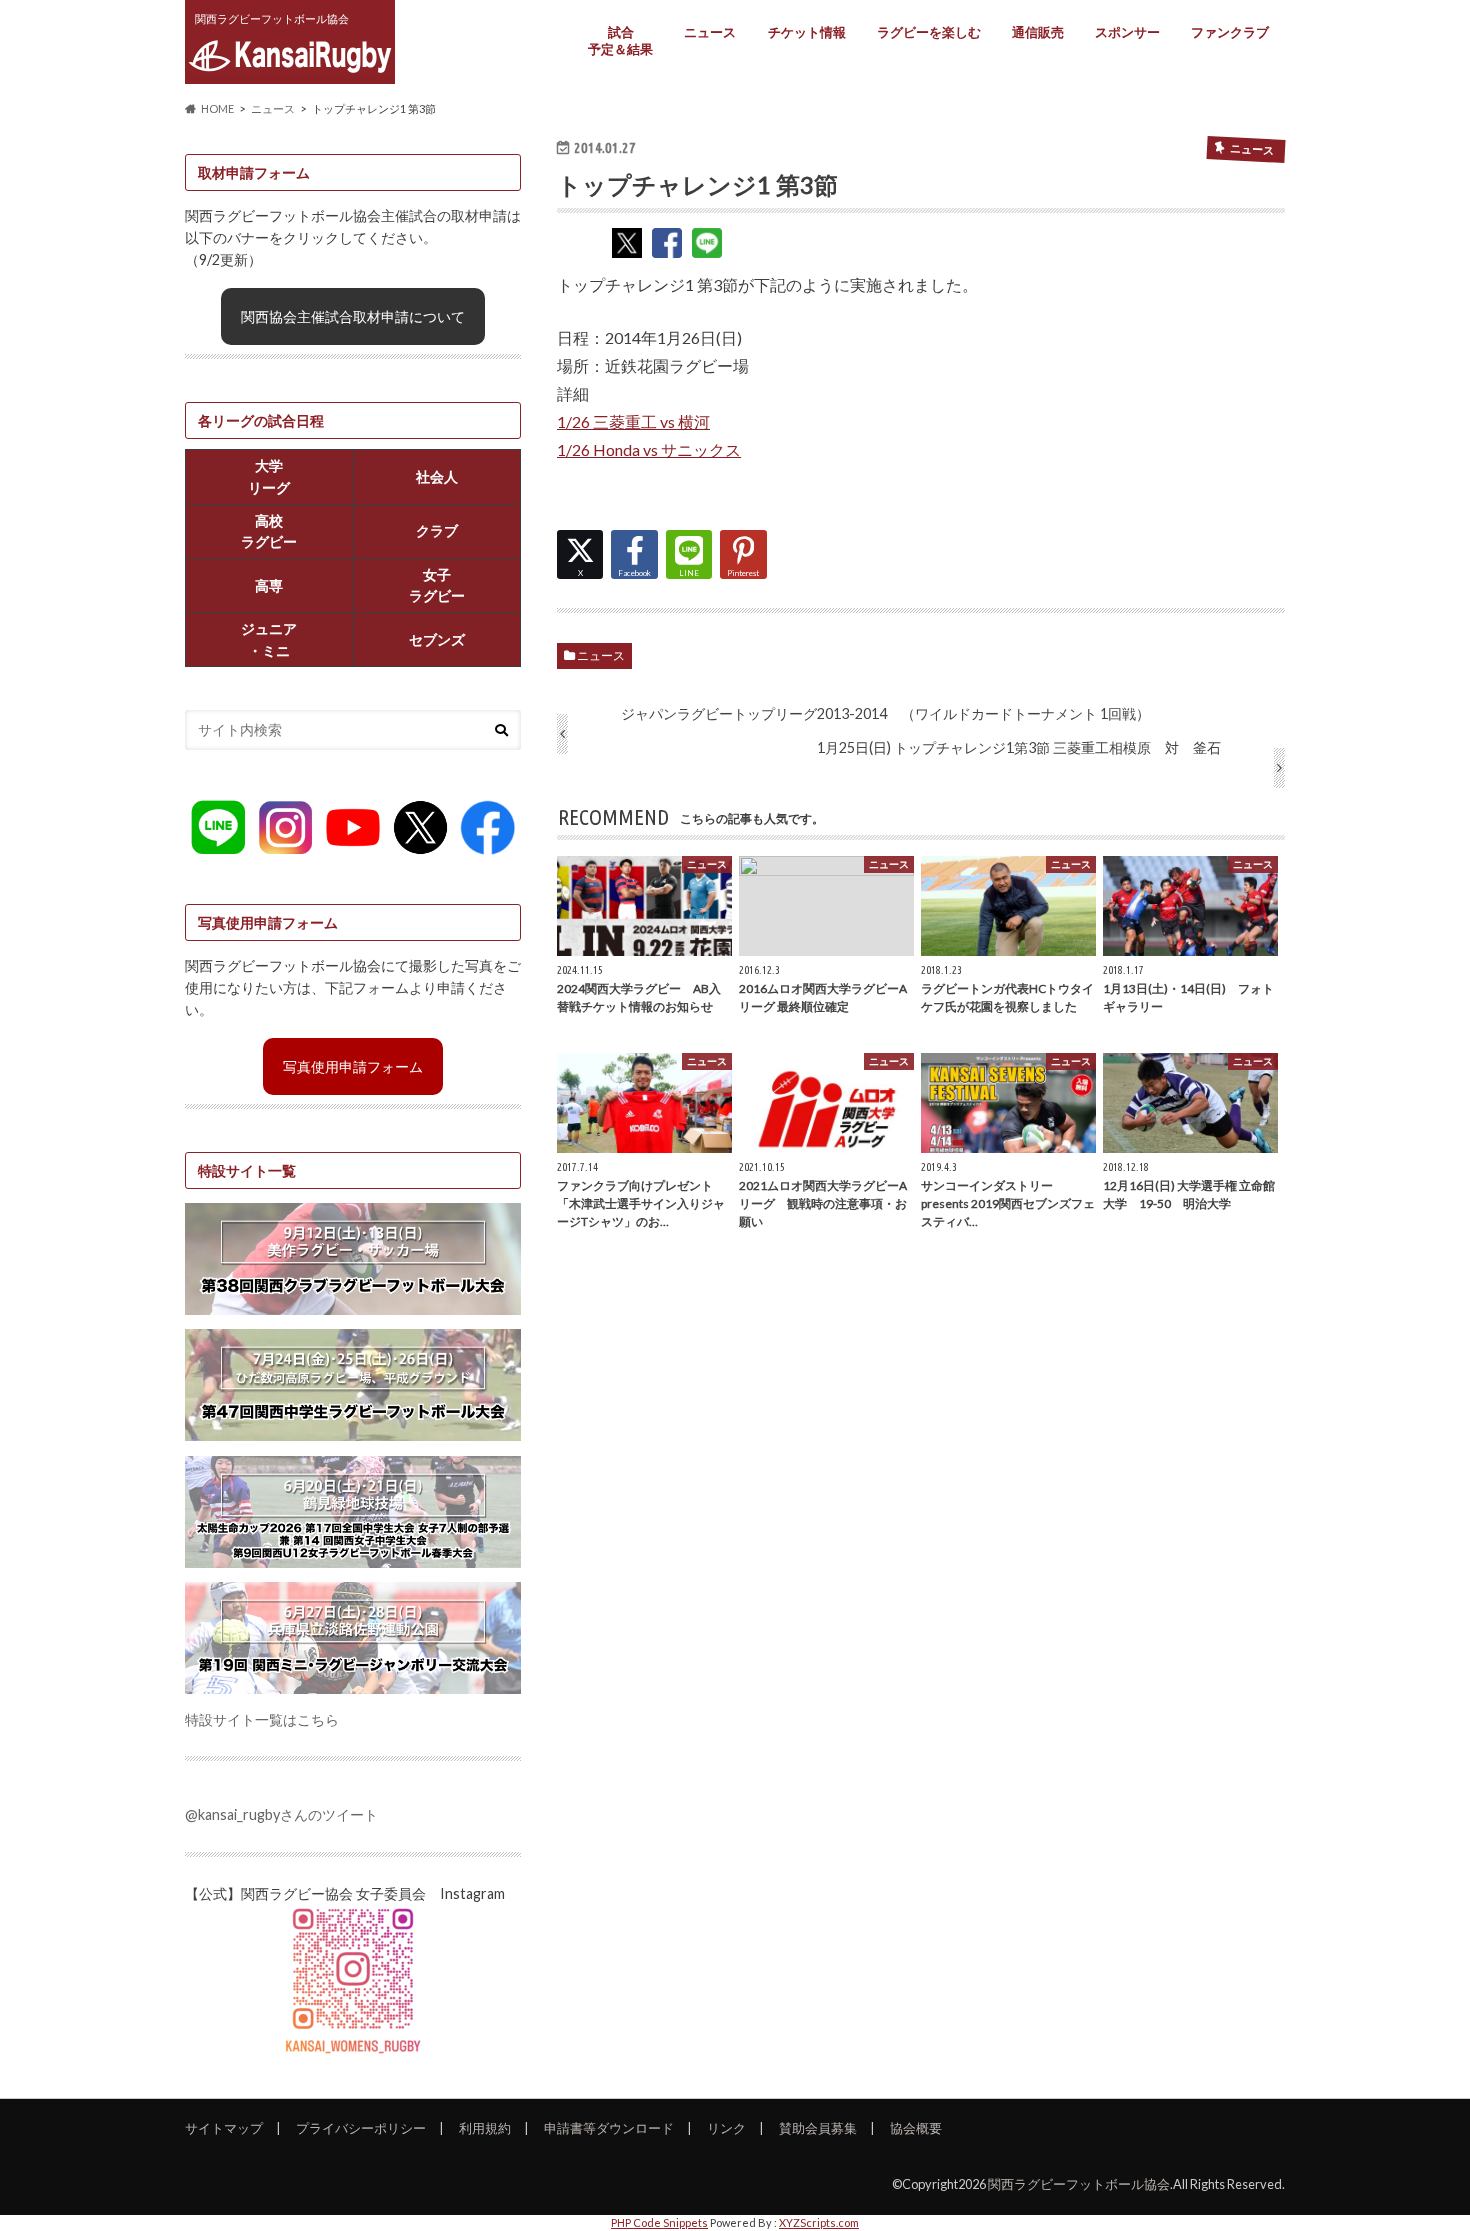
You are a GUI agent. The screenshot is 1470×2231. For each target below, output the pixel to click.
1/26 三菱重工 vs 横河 (633, 421)
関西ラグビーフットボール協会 (1079, 2184)
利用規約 (485, 2128)
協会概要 (916, 2128)
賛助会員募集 (818, 2128)
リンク (726, 2128)
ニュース (710, 32)
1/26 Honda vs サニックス (649, 449)
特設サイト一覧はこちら (262, 1719)
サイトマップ (224, 2128)
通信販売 (1038, 32)
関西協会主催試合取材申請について (353, 316)
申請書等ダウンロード (609, 2128)
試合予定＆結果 (620, 40)
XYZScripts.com (819, 2222)
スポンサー (1127, 32)
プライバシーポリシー (361, 2128)
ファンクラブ (1230, 32)
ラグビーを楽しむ (929, 32)
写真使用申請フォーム (353, 1066)
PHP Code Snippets (659, 2222)
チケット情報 (807, 32)
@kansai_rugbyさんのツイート (281, 1814)
